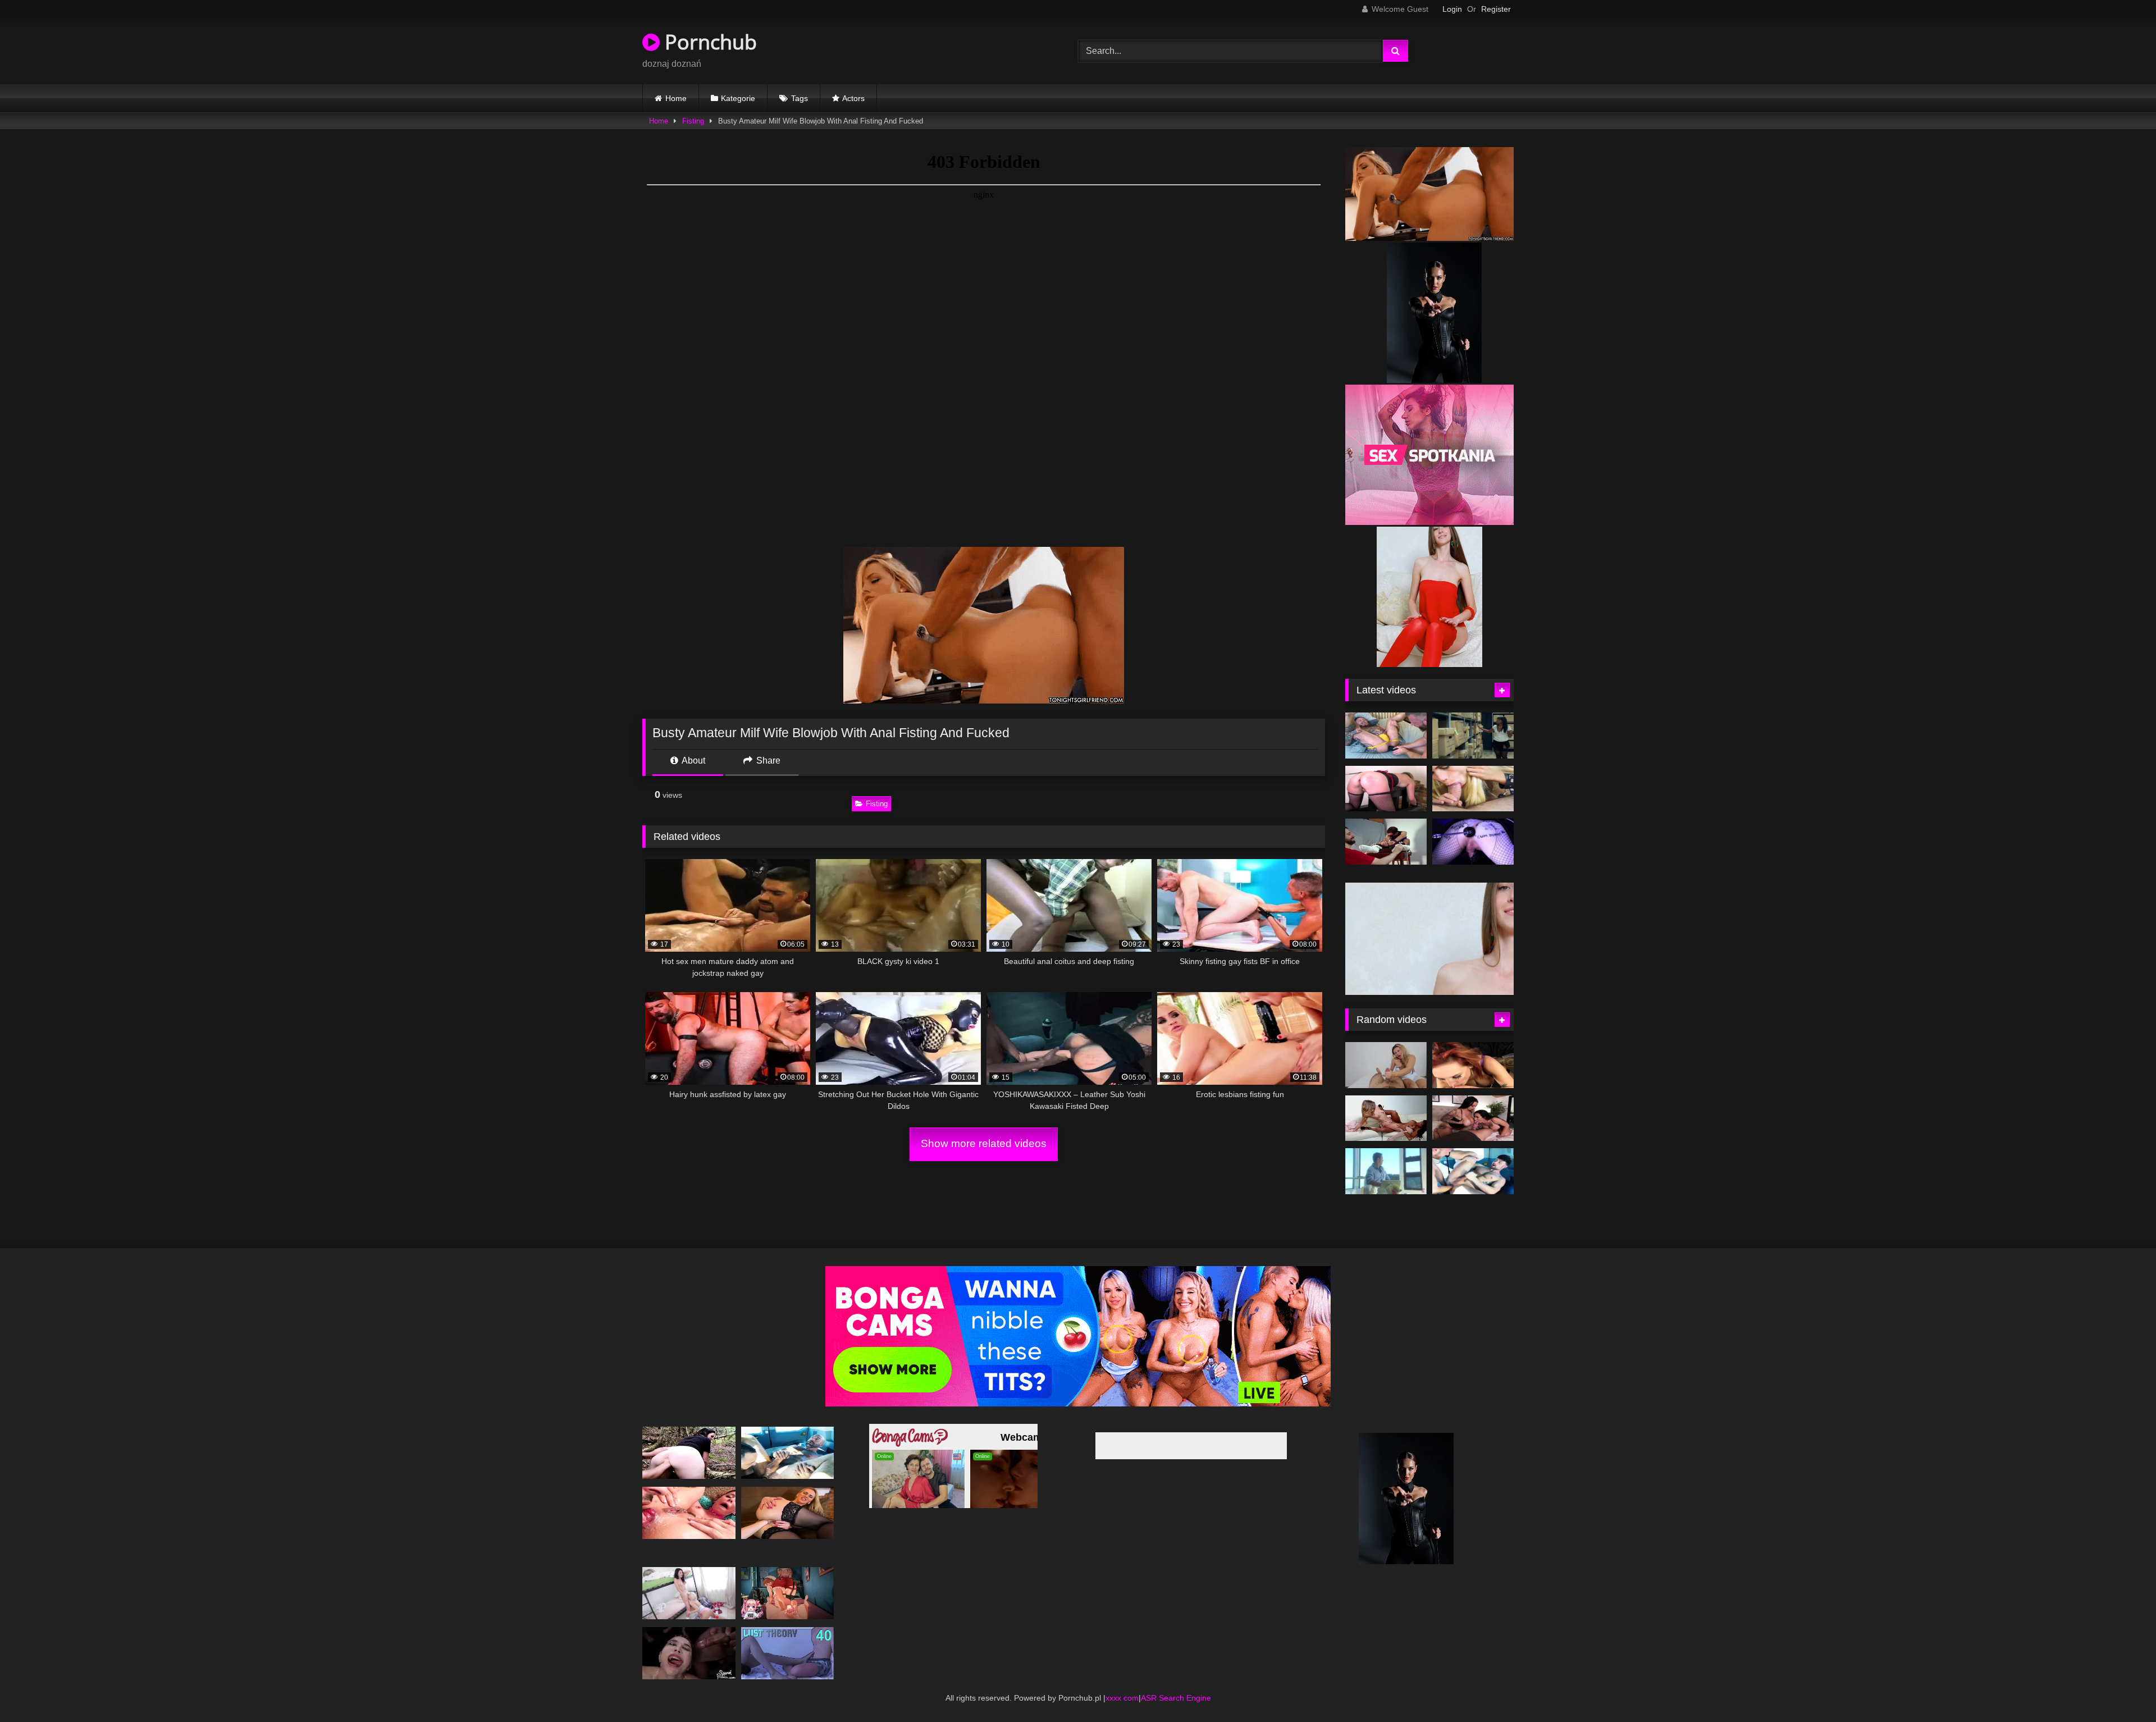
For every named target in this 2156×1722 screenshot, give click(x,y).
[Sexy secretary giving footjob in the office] (788, 1576)
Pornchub (708, 42)
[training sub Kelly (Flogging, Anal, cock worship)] (1386, 789)
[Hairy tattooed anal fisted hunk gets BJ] (788, 1436)
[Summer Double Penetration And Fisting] (689, 1496)
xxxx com (1122, 1681)
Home (676, 98)
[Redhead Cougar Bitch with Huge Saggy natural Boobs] (1473, 1048)
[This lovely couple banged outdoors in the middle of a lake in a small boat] (1386, 1155)
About (693, 760)
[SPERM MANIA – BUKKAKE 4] (689, 1636)
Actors (853, 98)
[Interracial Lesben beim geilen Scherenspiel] (1386, 1102)
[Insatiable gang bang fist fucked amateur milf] (689, 1436)
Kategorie (738, 98)
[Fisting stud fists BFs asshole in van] (1473, 1155)
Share (767, 760)
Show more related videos (984, 1143)
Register (1496, 9)
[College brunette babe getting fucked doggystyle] (1473, 1102)
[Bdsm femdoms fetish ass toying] (1473, 842)
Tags (800, 98)
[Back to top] (2121, 1689)
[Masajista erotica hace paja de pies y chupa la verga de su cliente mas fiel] (1386, 1048)
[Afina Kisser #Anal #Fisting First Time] (788, 1496)
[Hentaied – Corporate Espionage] (1473, 736)
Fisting (693, 121)
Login (1452, 9)
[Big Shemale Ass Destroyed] (1473, 789)
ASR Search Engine (1176, 1681)
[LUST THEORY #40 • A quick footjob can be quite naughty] (788, 1636)
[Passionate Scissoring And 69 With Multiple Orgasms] (689, 1576)
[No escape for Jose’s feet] (1386, 842)
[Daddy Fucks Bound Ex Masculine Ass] (1386, 736)
